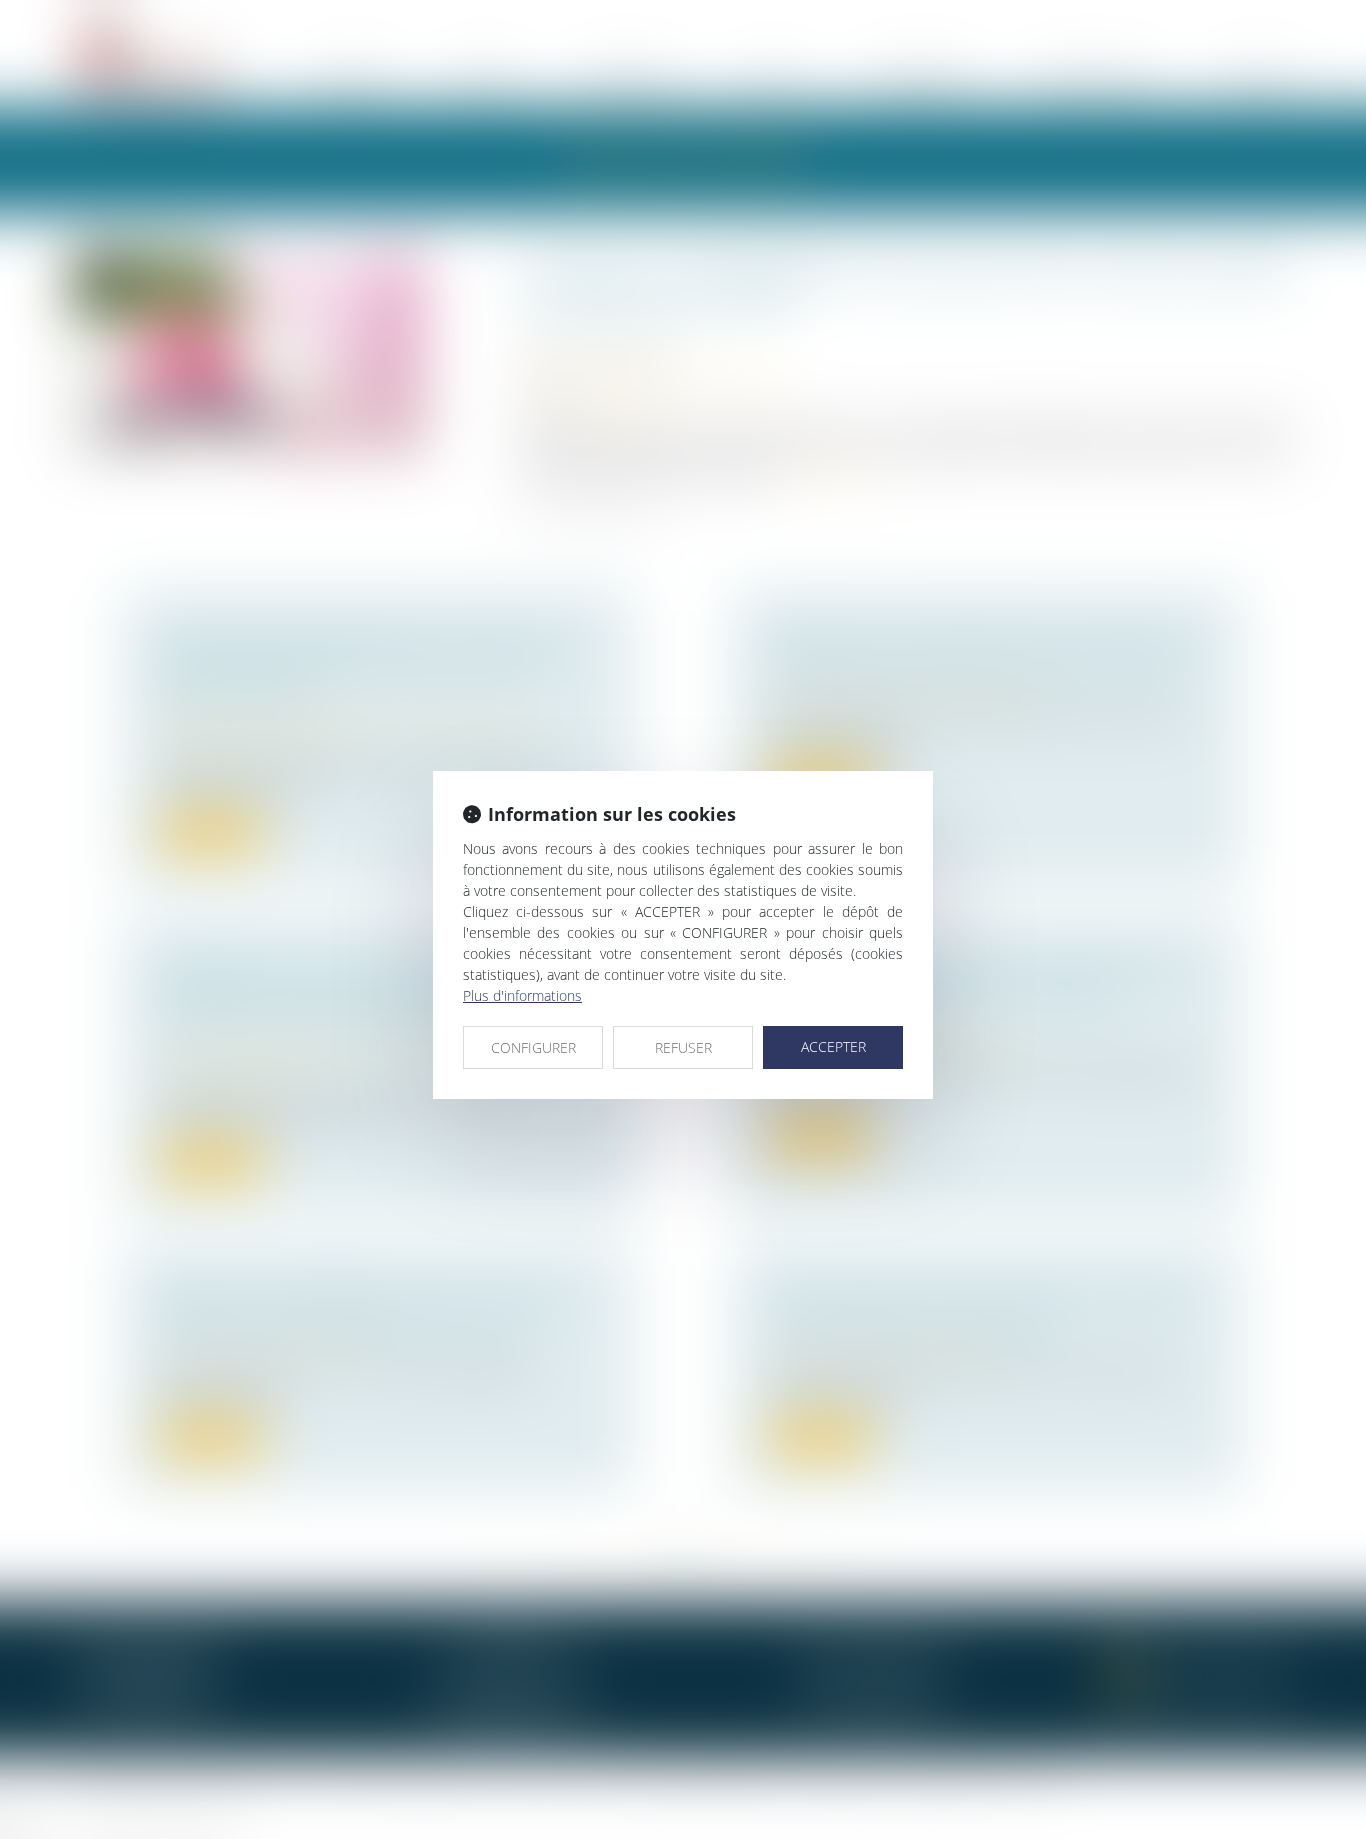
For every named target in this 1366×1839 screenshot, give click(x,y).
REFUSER (683, 1047)
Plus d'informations (522, 995)
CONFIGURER (533, 1047)
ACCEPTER (833, 1046)
